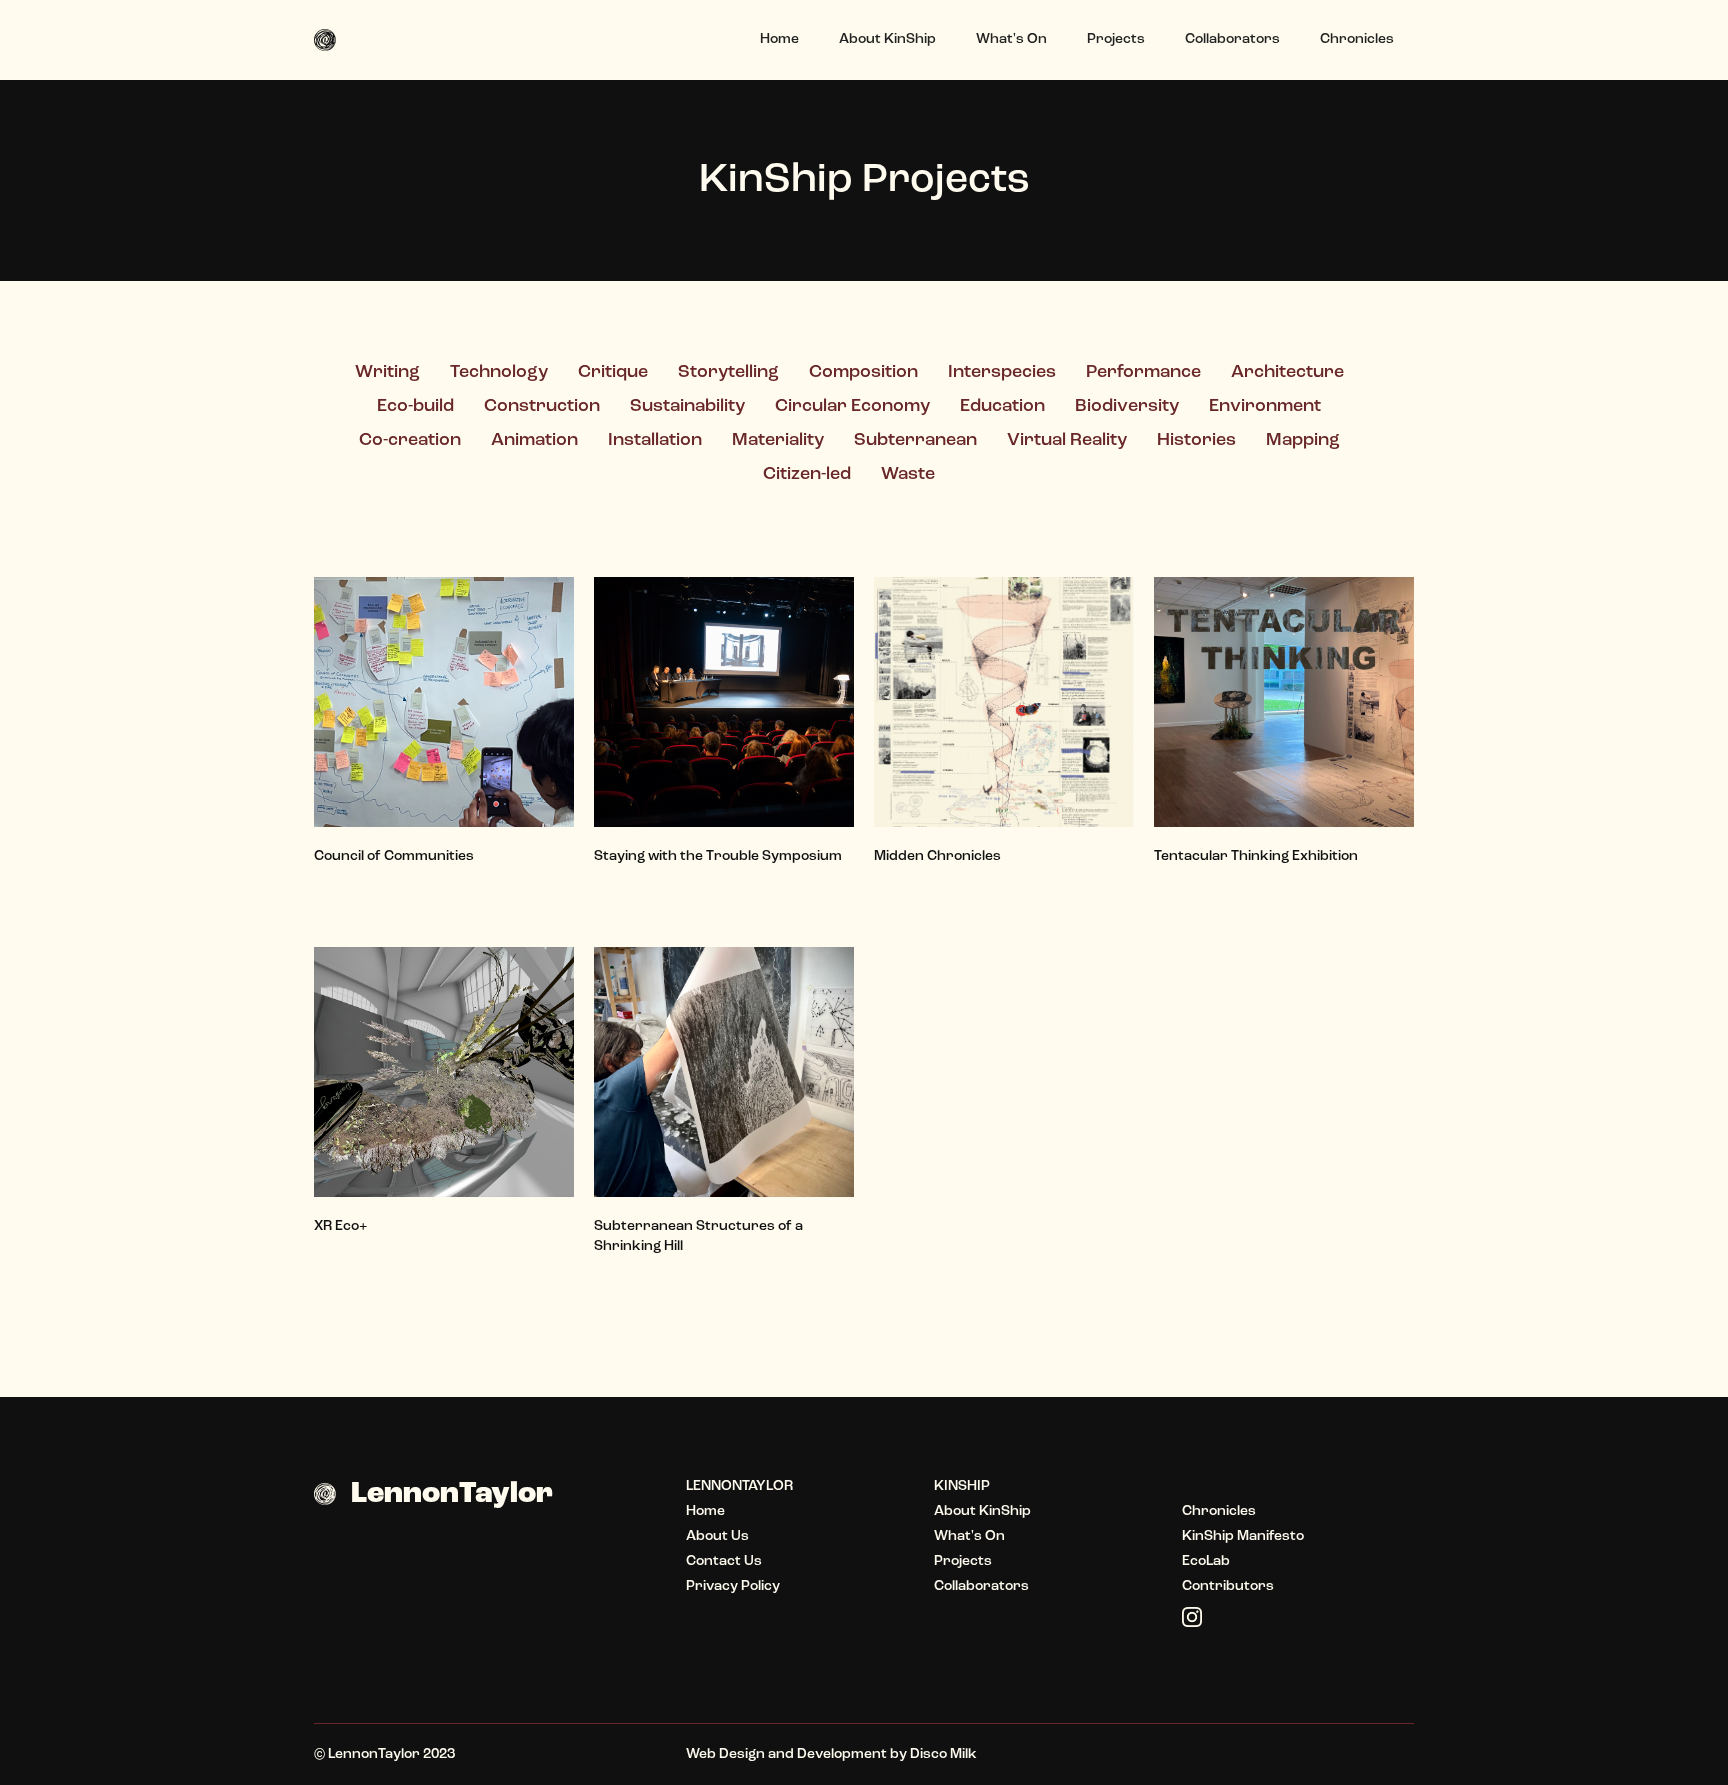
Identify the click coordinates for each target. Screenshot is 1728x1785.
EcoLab (1206, 1561)
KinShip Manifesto (1243, 1536)
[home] (332, 40)
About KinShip (887, 39)
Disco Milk (943, 1754)
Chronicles (1357, 39)
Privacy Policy (733, 1586)
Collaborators (1232, 39)
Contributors (1228, 1586)
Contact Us (724, 1561)
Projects (1116, 39)
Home (779, 39)
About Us (717, 1536)
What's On (1011, 39)
